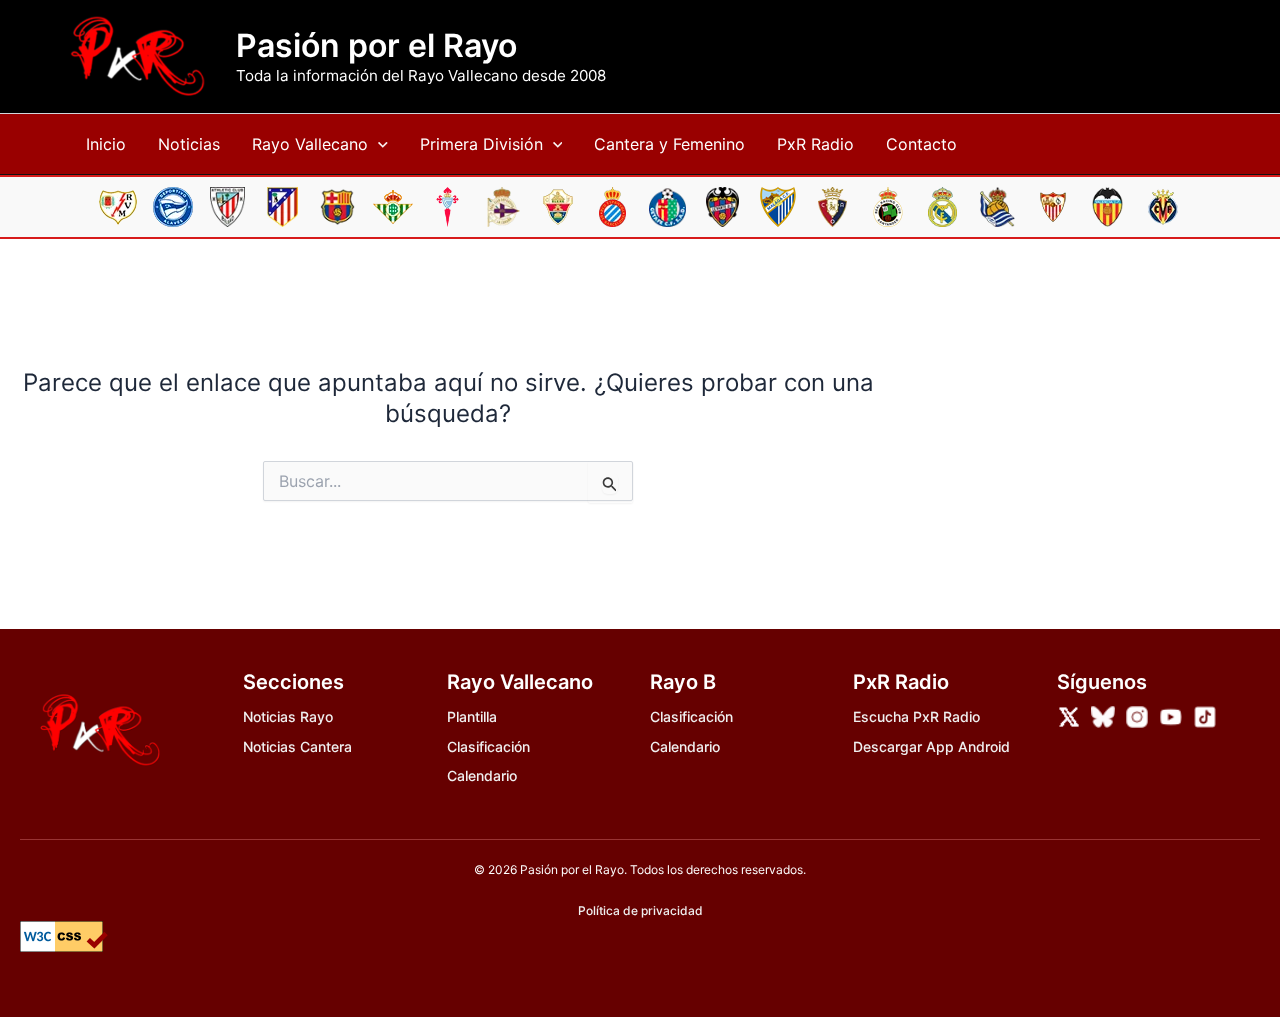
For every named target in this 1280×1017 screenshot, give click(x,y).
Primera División (481, 144)
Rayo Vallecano (310, 144)
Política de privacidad (640, 910)
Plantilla (472, 716)
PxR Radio (815, 144)
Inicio (106, 144)
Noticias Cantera (297, 746)
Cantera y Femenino (669, 144)
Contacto (921, 144)
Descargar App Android (931, 746)
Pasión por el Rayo (376, 46)
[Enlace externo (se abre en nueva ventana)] (1069, 717)
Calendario (482, 775)
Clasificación (488, 746)
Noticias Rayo (288, 716)
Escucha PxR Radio (916, 716)
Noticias (189, 144)
